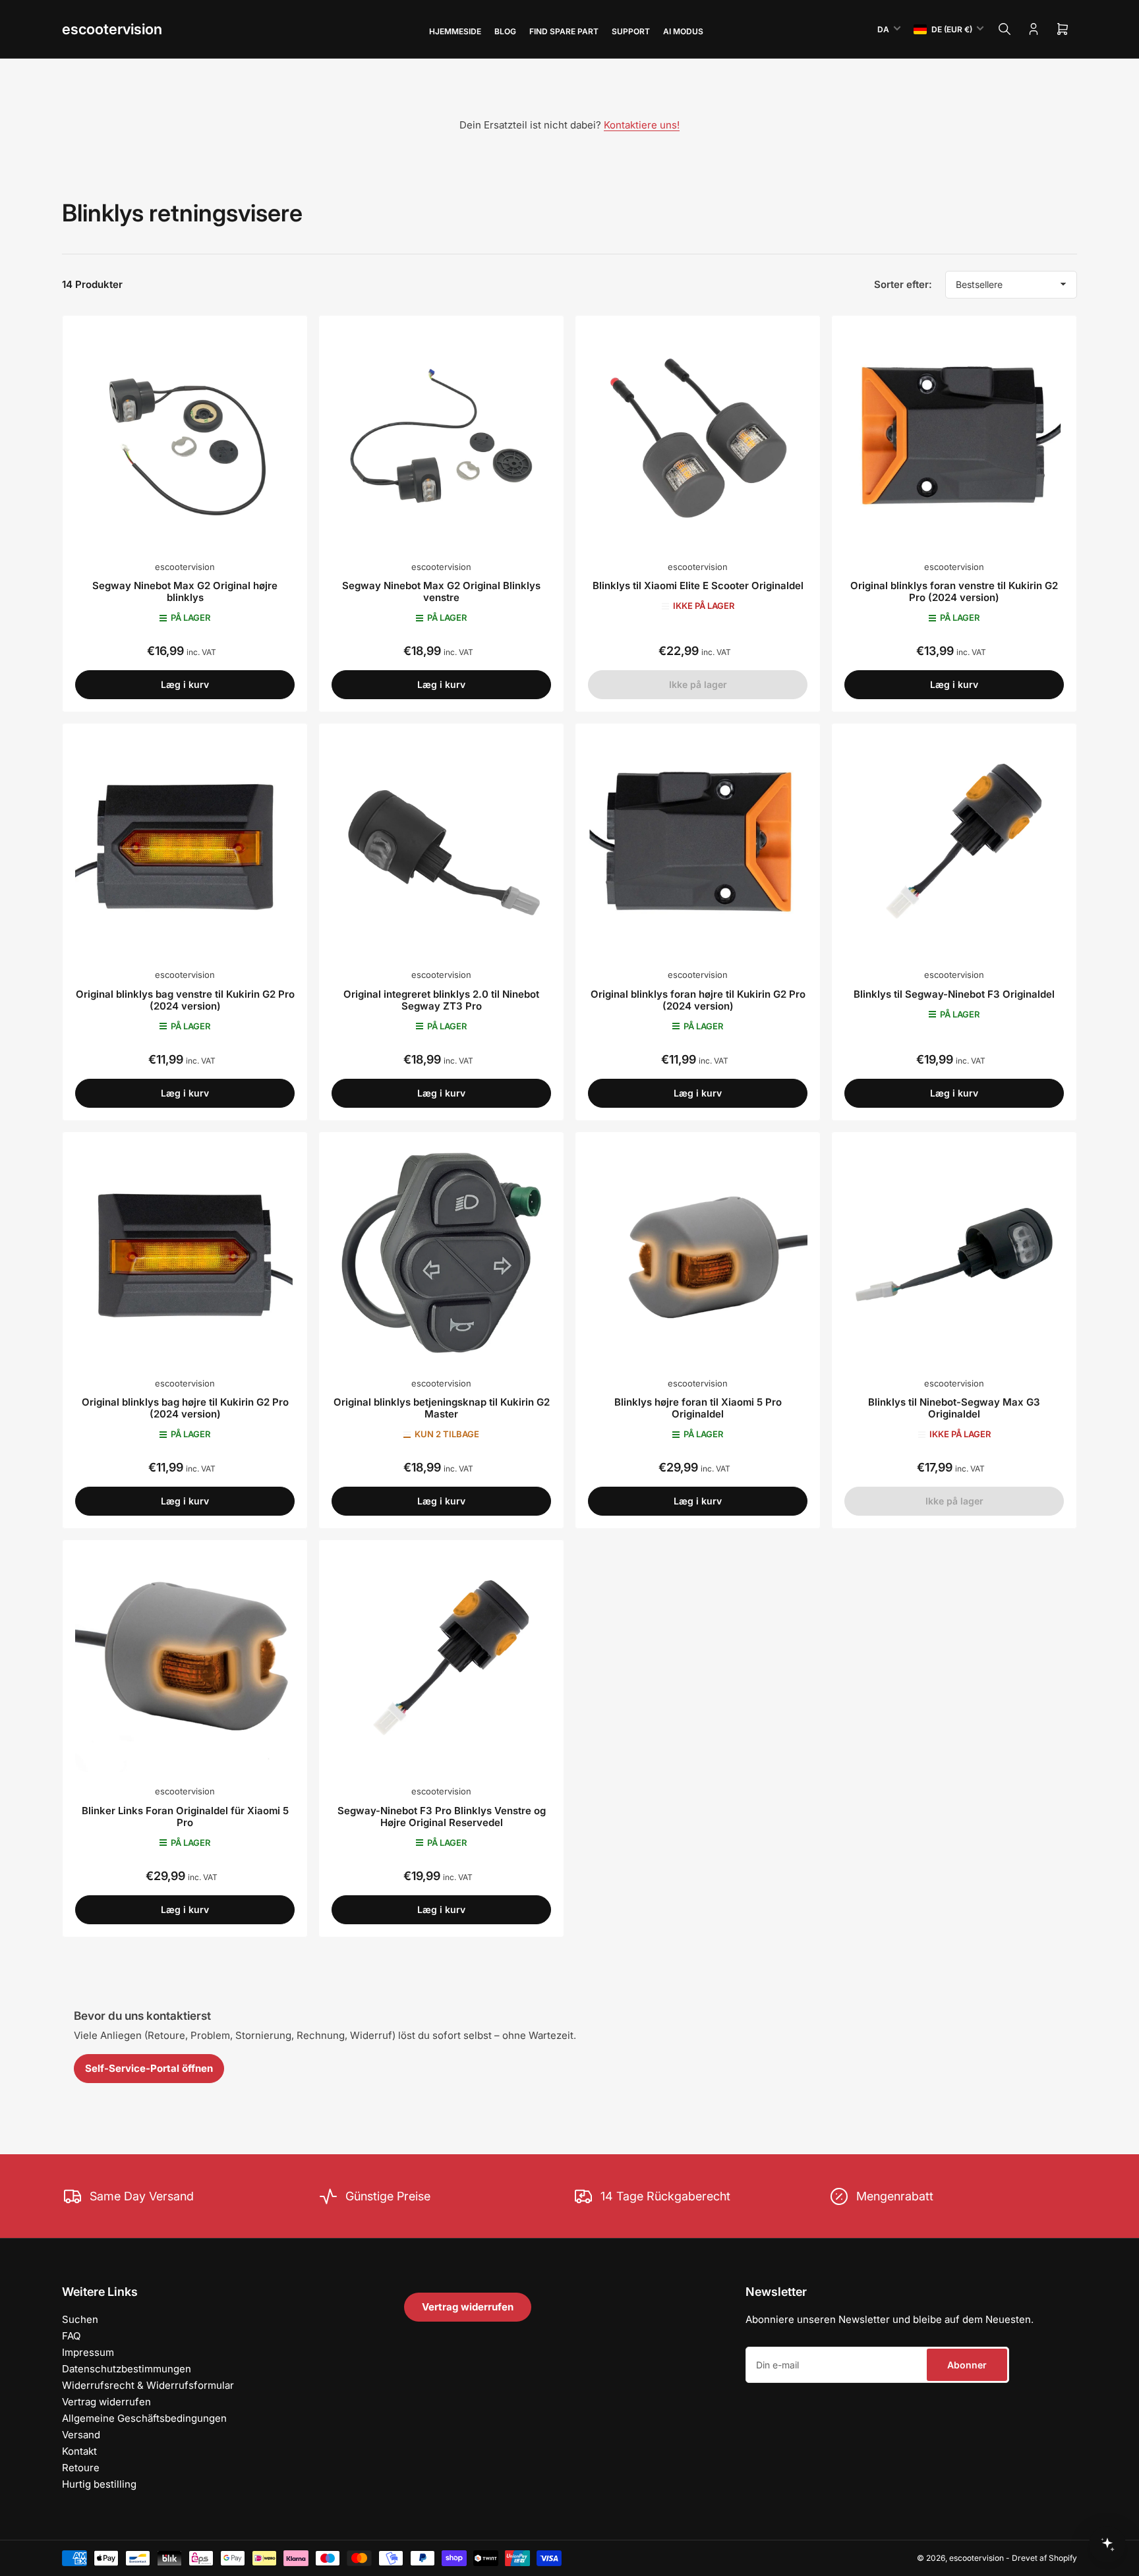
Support (631, 31)
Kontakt (79, 2451)
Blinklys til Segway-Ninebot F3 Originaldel (954, 994)
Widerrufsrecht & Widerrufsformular (148, 2385)
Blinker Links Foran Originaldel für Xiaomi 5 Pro (185, 1817)
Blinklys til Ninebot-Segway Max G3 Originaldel (954, 1408)
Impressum (88, 2352)
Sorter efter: (903, 284)
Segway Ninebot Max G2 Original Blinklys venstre (441, 591)
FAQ (71, 2336)
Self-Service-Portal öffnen (149, 2068)
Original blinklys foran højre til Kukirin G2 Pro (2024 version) (698, 1000)
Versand (81, 2435)
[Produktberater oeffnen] (1107, 2544)
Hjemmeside (455, 31)
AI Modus (683, 31)
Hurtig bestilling (99, 2484)
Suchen (80, 2319)
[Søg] (1005, 29)
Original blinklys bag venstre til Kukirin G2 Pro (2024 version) (185, 1000)
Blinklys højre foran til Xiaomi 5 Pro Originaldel (698, 1408)
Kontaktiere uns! (642, 125)
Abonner (967, 2365)
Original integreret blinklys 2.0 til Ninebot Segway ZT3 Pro (441, 1000)
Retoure (81, 2468)
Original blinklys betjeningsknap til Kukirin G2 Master (442, 1408)
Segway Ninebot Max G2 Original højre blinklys (185, 591)
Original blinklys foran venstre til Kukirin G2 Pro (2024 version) (954, 591)
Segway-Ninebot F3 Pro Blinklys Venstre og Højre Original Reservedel (442, 1817)
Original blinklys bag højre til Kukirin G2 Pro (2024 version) (185, 1408)
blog (505, 31)
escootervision (112, 29)
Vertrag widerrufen (106, 2402)
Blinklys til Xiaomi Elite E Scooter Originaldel (698, 586)
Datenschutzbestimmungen (127, 2369)
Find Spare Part (564, 31)
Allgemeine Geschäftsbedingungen (144, 2418)
